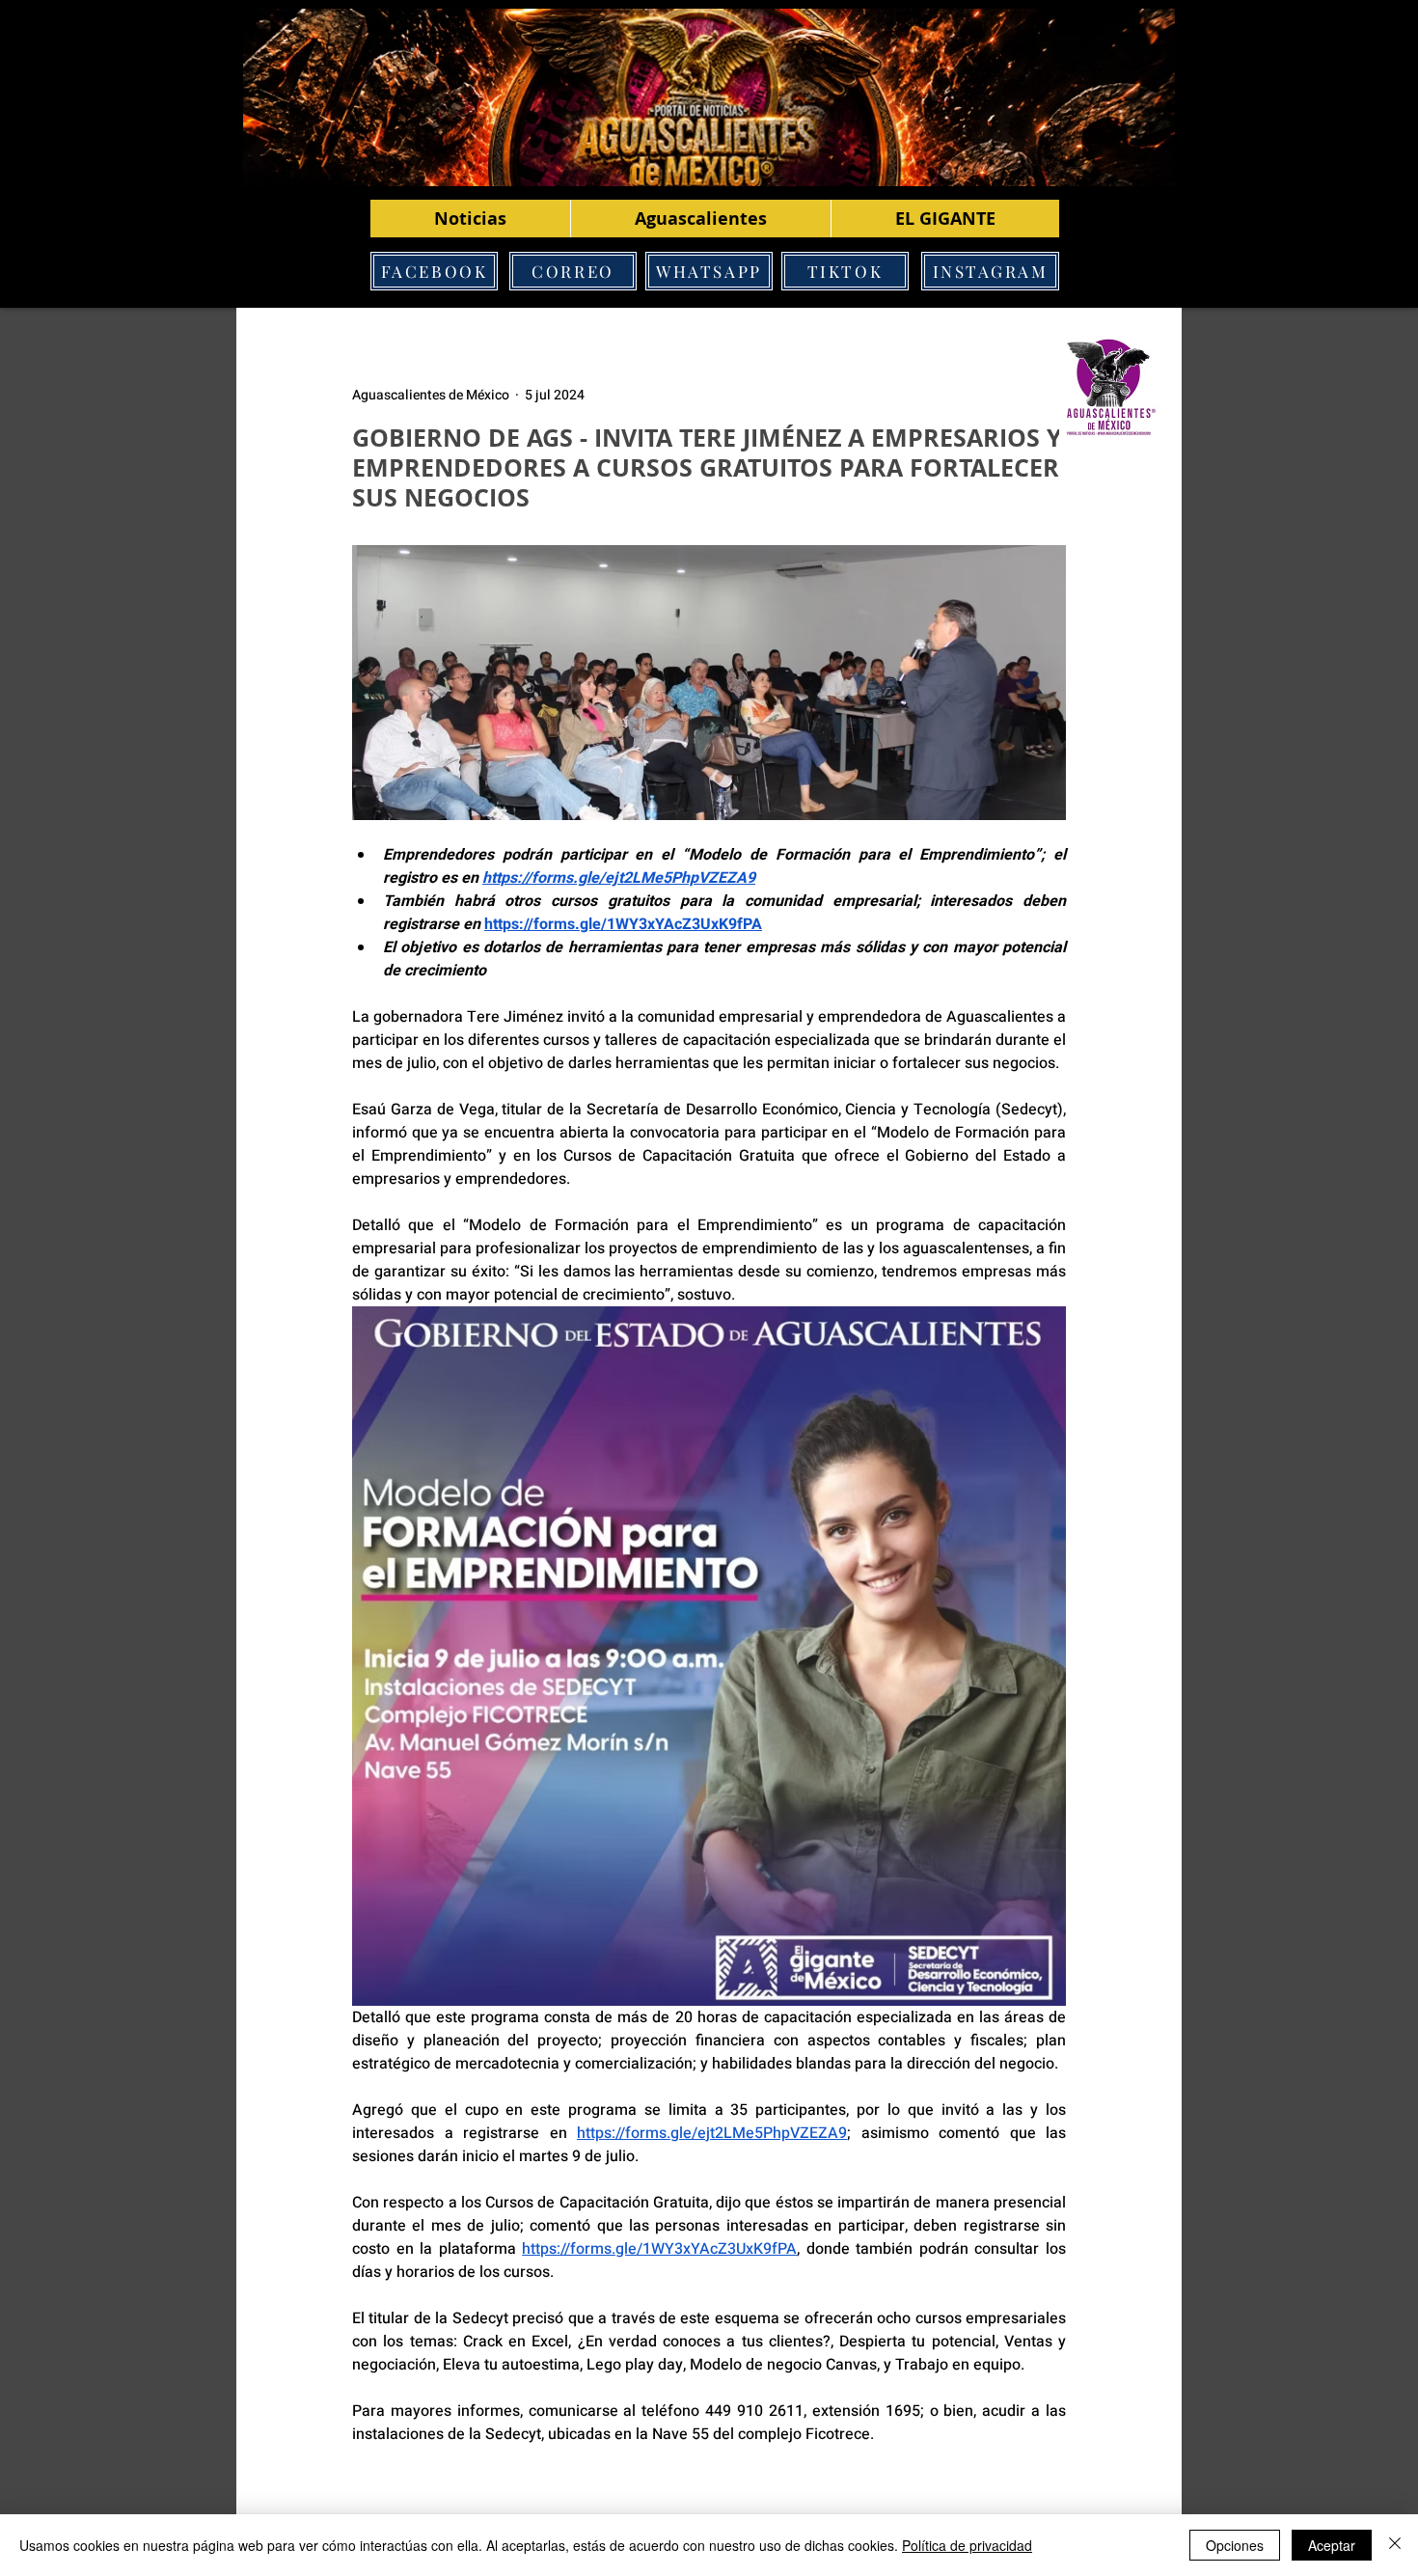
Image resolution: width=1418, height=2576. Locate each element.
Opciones (1235, 2545)
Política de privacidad (967, 2545)
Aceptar (1332, 2545)
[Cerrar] (1395, 2545)
